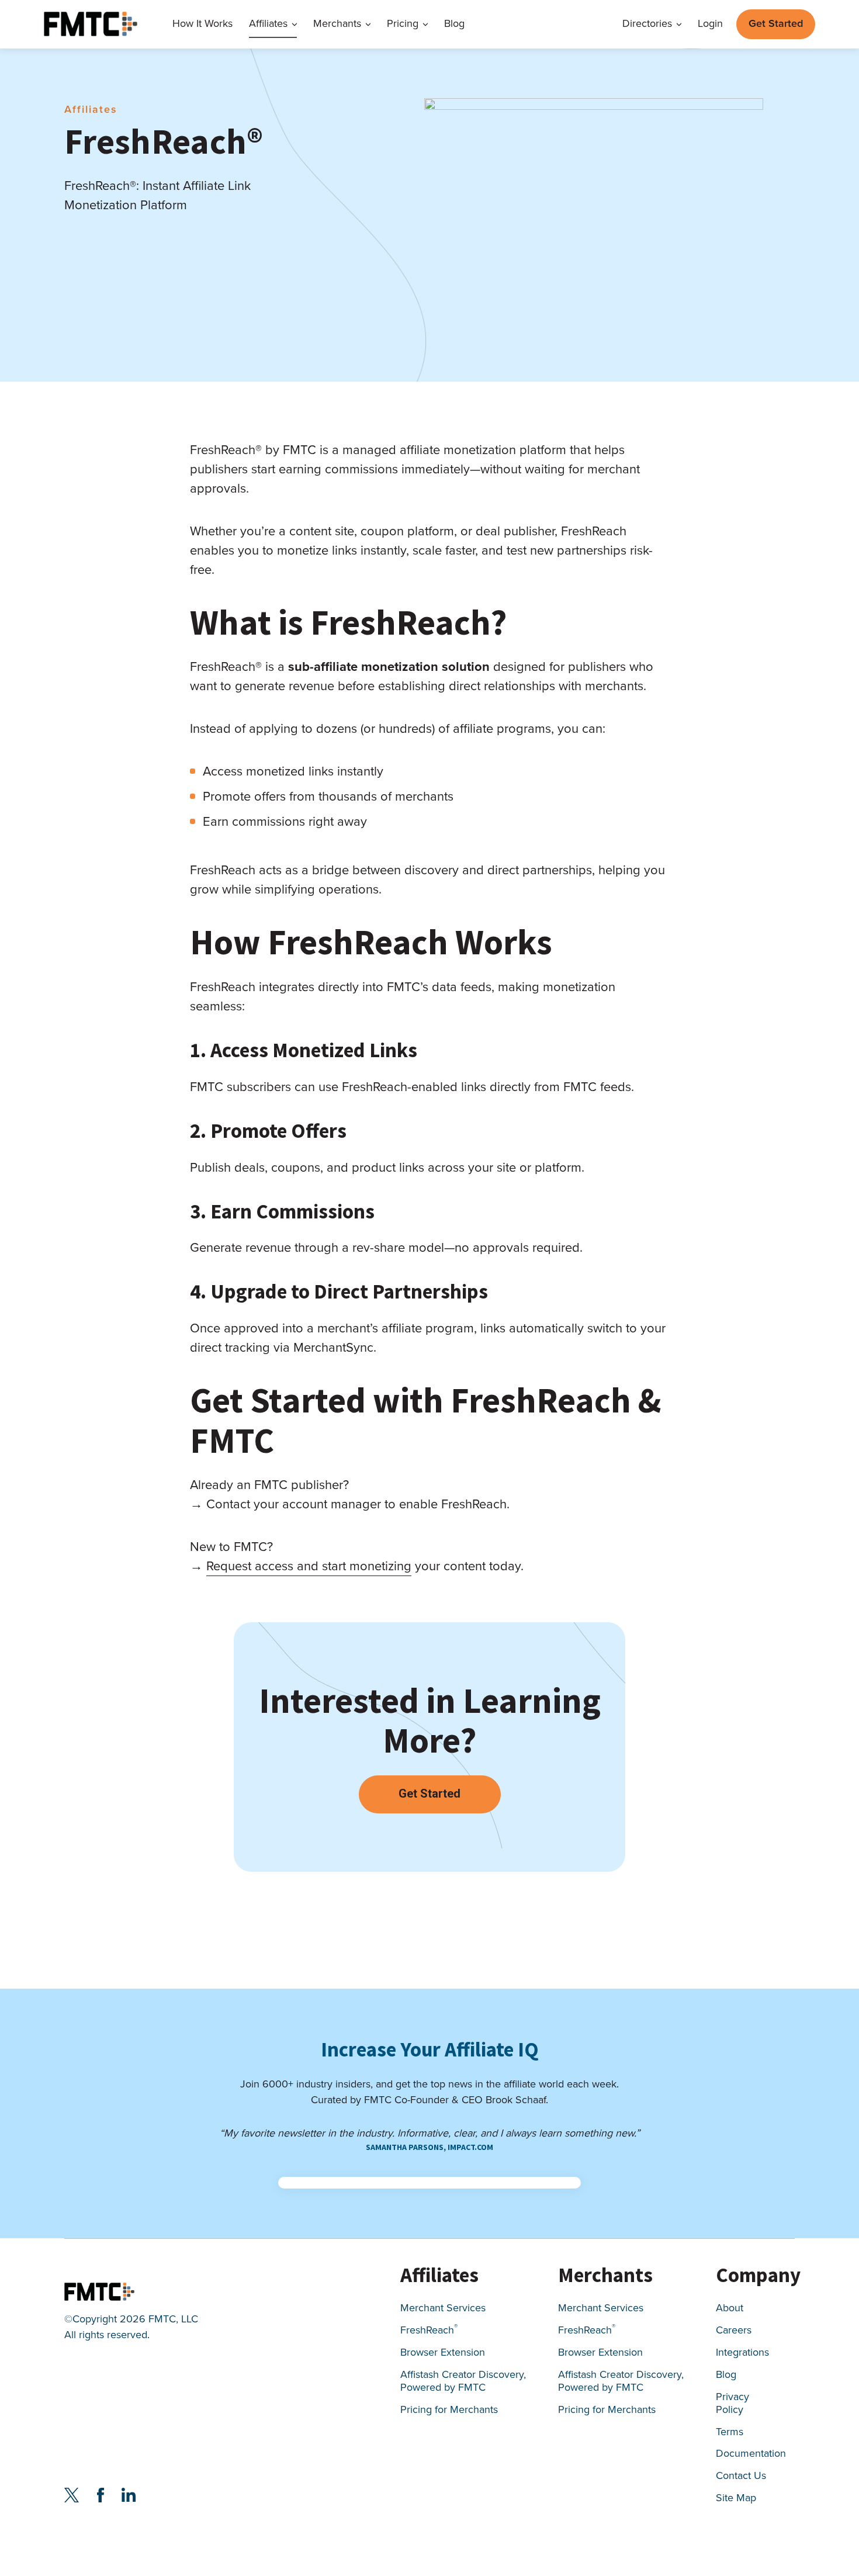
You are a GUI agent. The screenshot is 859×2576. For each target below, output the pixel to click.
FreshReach (429, 2331)
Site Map (736, 2499)
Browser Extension (443, 2353)
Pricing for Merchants (449, 2410)
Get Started (776, 23)
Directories (647, 24)
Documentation (751, 2455)
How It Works (202, 24)
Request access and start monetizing (309, 1566)
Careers (734, 2331)
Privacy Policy (732, 2404)
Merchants (337, 24)
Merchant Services (443, 2309)
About (730, 2309)
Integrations (742, 2353)
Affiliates (268, 24)
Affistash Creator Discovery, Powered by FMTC (463, 2382)
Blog (454, 24)
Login (710, 24)
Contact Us (741, 2477)
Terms (730, 2433)
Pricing (403, 24)
